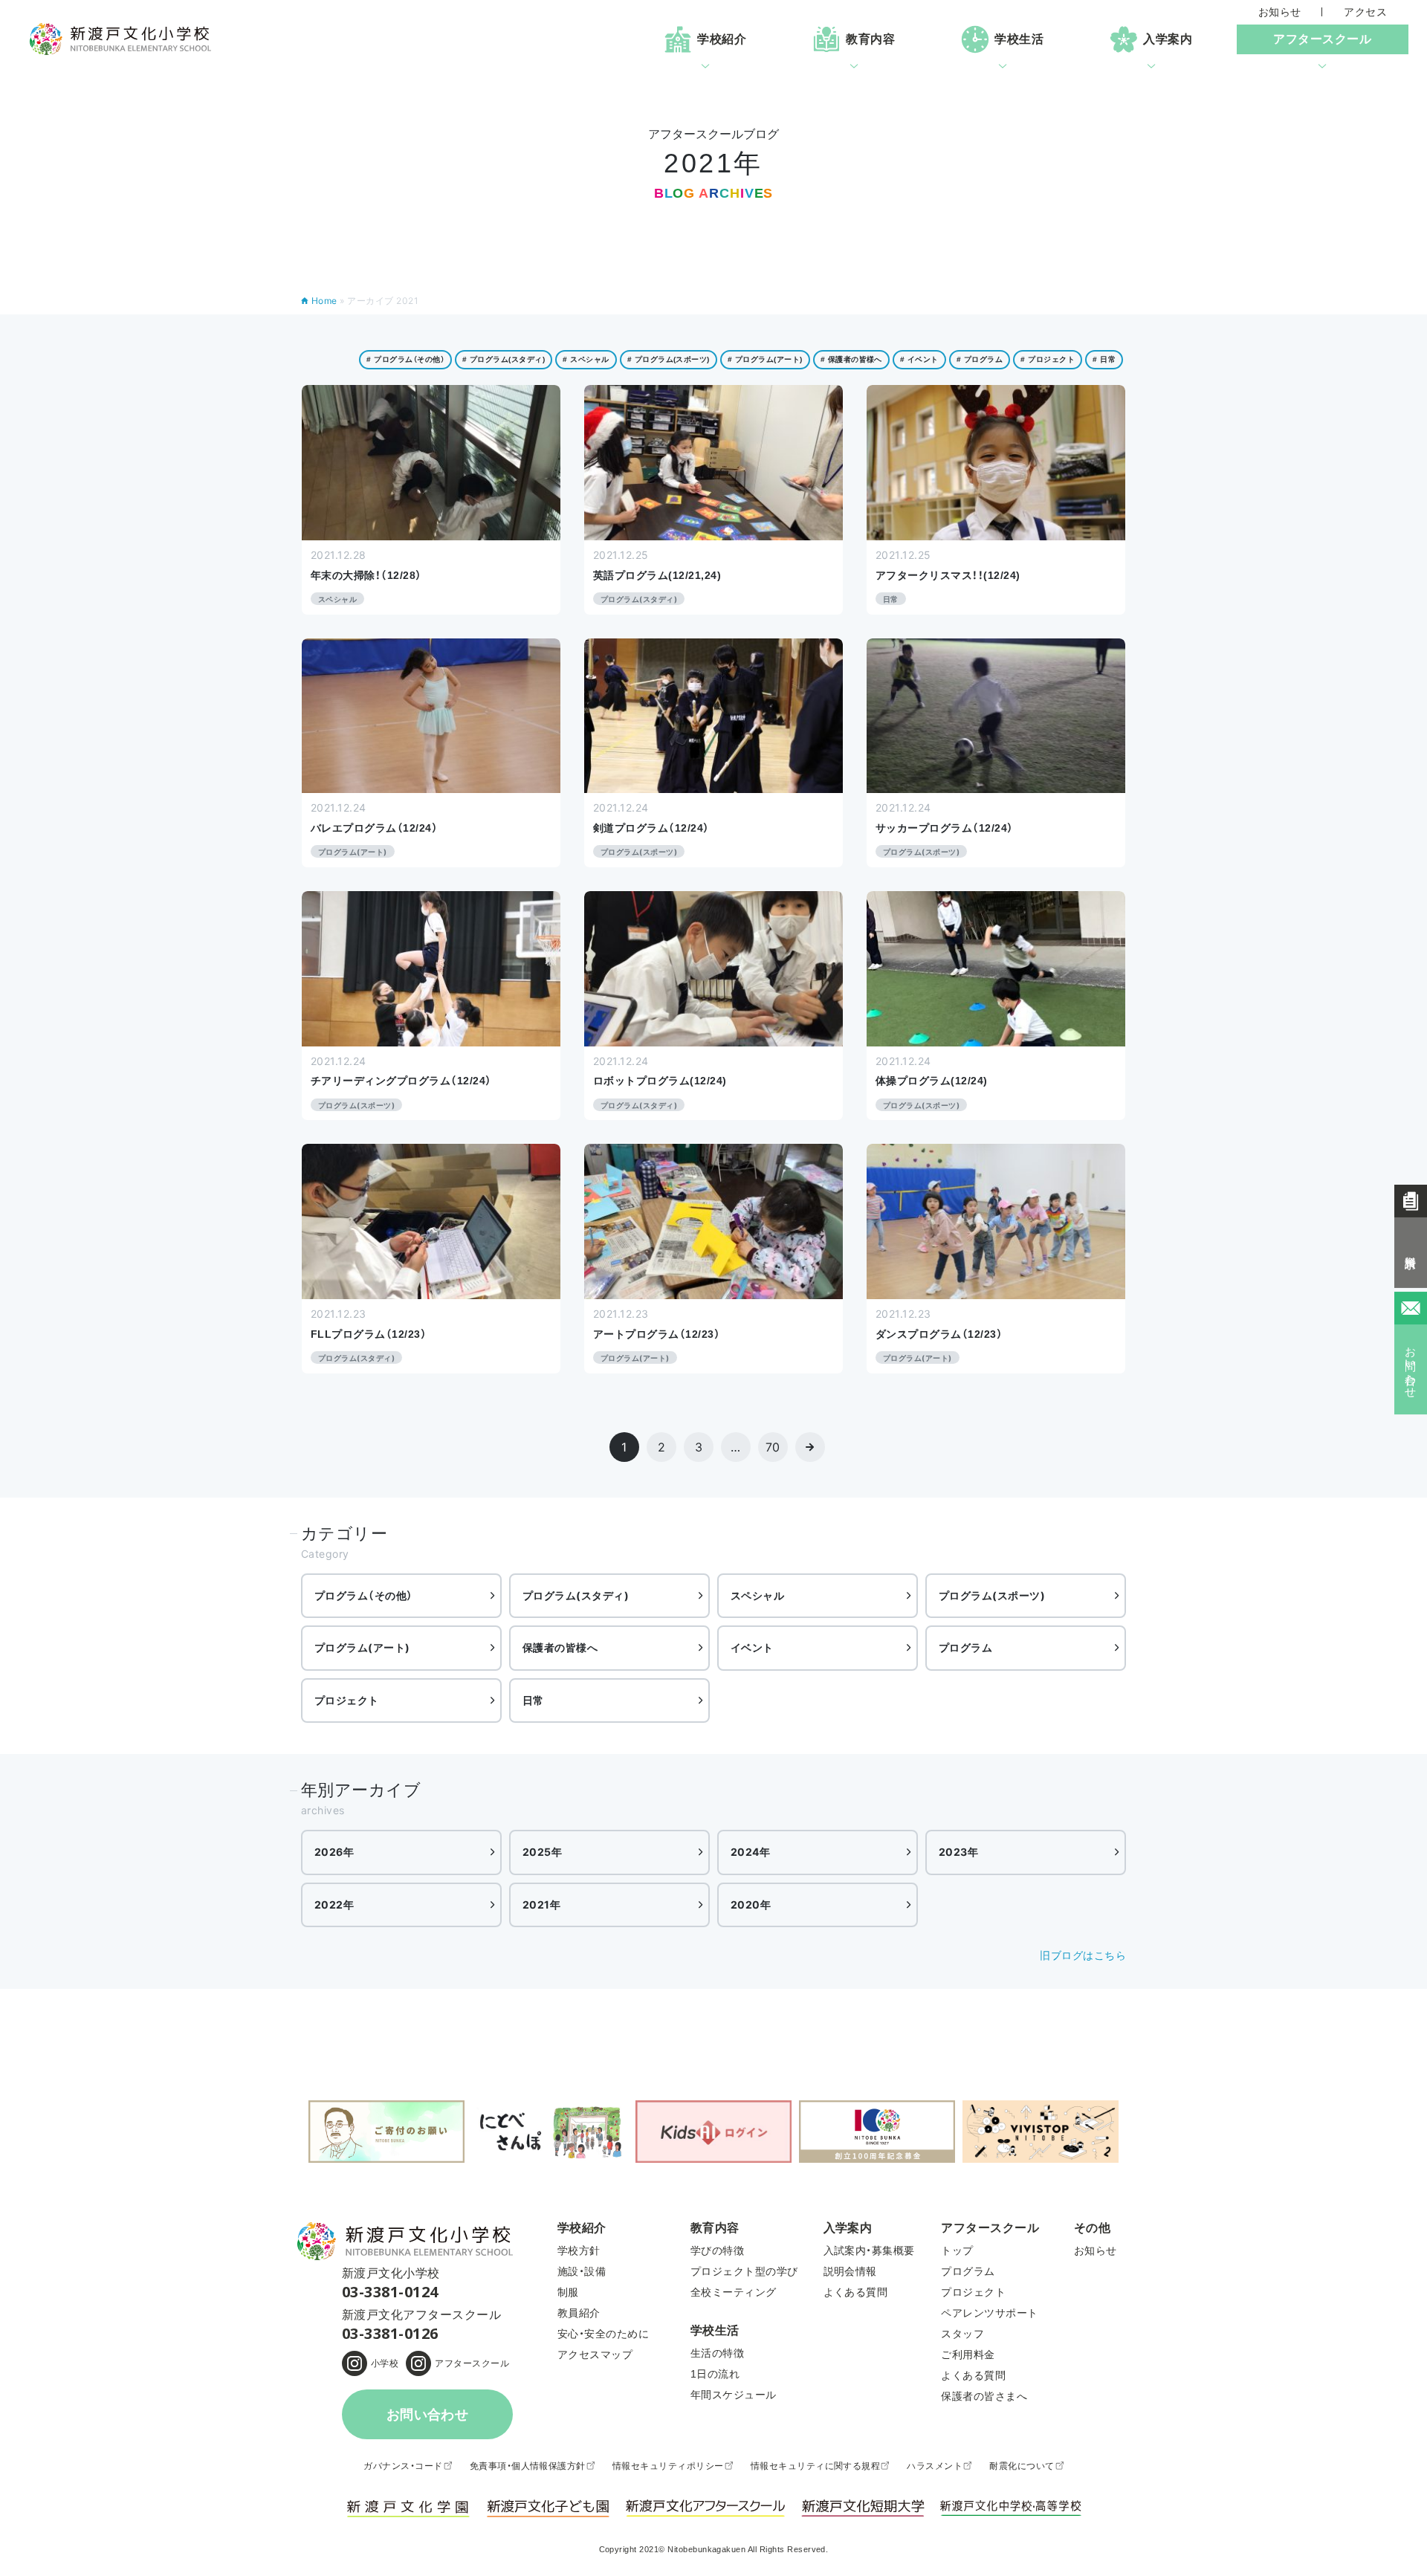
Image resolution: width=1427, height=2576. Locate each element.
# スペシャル (586, 359)
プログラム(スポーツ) (992, 1595)
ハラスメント (935, 2466)
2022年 (334, 1905)
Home (324, 301)
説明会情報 (850, 2271)
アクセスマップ (595, 2355)
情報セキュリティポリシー (668, 2466)
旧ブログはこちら (1083, 1955)
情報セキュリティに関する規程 (816, 2466)
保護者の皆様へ (560, 1647)
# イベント (919, 359)
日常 (533, 1700)
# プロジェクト (1048, 359)
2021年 (541, 1905)
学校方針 (579, 2250)
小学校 (385, 2363)
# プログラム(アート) (765, 359)
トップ (957, 2250)
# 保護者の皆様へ (851, 359)
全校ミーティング (734, 2292)
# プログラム (980, 359)
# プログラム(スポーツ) (669, 359)
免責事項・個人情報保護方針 (528, 2466)
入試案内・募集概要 (869, 2250)
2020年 (751, 1905)
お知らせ (1280, 12)
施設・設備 (582, 2271)
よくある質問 (856, 2292)
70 (773, 1447)
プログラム (965, 1647)
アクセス (1365, 12)
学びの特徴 (717, 2250)
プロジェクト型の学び (744, 2271)
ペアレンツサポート (989, 2313)
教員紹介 (579, 2313)
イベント (752, 1647)
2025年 (542, 1852)
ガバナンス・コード (403, 2466)
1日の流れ (715, 2374)
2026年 (334, 1852)
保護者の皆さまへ (984, 2396)
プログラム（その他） (364, 1595)
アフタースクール (472, 2363)
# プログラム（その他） (405, 359)
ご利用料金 (968, 2355)
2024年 (750, 1852)
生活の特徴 (717, 2353)
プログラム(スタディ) (576, 1595)
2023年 (958, 1852)
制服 (568, 2292)
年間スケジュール (734, 2395)
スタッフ (962, 2334)
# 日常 (1104, 359)
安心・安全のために (603, 2334)
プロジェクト (347, 1700)
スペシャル (757, 1595)
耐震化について (1022, 2466)
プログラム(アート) (362, 1647)
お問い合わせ (428, 2415)
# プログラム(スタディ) (504, 359)
